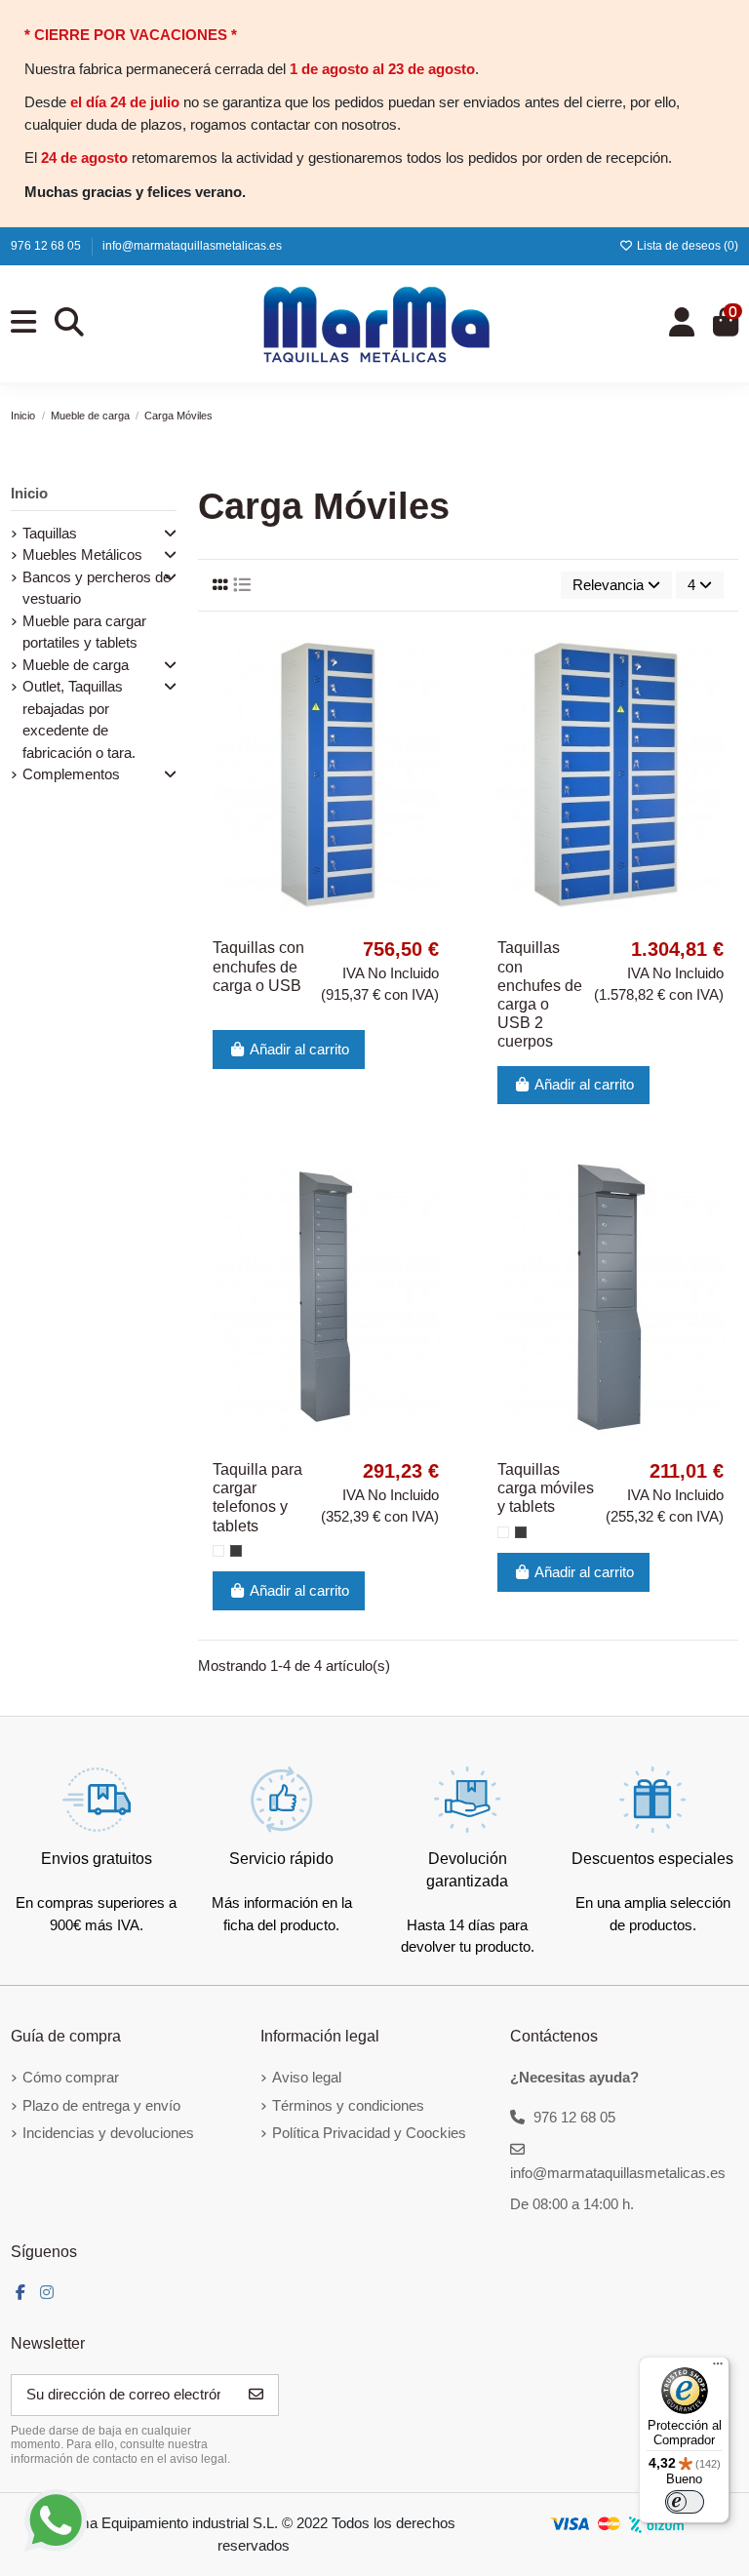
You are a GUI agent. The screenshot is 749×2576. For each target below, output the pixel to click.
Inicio (29, 493)
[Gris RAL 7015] (236, 1551)
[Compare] (437, 692)
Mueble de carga (76, 665)
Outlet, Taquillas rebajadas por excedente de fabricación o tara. (79, 719)
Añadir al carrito (299, 1049)
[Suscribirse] (256, 2395)
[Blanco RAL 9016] (218, 1551)
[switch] (685, 2502)
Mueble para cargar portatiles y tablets (84, 632)
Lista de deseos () (686, 246)
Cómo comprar (71, 2077)
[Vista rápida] (437, 727)
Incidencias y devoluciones (108, 2133)
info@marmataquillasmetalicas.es (192, 246)
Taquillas (50, 533)
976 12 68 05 (47, 246)
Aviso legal (307, 2077)
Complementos (71, 774)
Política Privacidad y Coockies (369, 2133)
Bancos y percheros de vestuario (97, 588)
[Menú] (718, 2368)
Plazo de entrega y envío (101, 2105)
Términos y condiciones (348, 2105)
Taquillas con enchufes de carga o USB (258, 966)
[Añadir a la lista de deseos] (437, 657)
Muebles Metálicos (82, 555)
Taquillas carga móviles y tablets (546, 1488)
